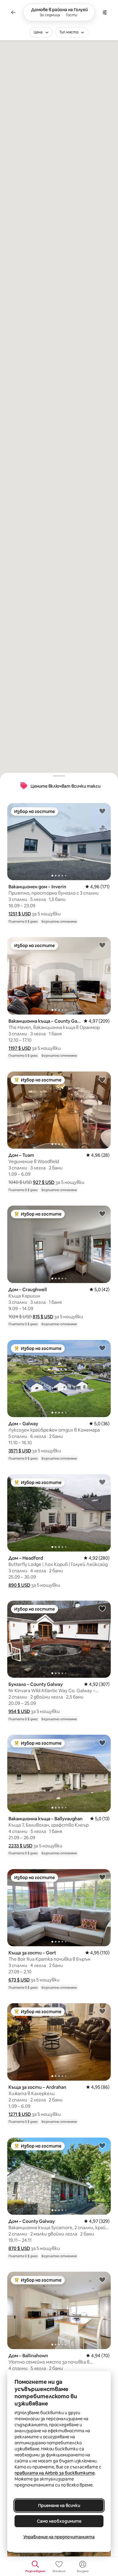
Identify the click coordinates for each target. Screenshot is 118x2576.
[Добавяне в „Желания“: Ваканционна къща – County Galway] (102, 945)
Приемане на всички (59, 2505)
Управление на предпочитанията (59, 2537)
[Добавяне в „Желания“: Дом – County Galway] (102, 2145)
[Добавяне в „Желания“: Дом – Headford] (102, 1482)
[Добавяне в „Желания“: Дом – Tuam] (102, 1079)
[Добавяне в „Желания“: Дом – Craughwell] (102, 1213)
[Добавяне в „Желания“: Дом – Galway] (102, 1348)
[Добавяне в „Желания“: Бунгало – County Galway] (102, 1608)
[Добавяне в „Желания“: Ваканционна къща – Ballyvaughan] (102, 1743)
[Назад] (13, 12)
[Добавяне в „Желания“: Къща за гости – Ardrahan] (102, 2011)
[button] (20, 914)
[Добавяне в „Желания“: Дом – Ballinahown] (102, 2279)
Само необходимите (59, 2521)
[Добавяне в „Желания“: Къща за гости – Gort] (102, 1877)
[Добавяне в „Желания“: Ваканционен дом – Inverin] (102, 811)
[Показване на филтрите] (105, 12)
